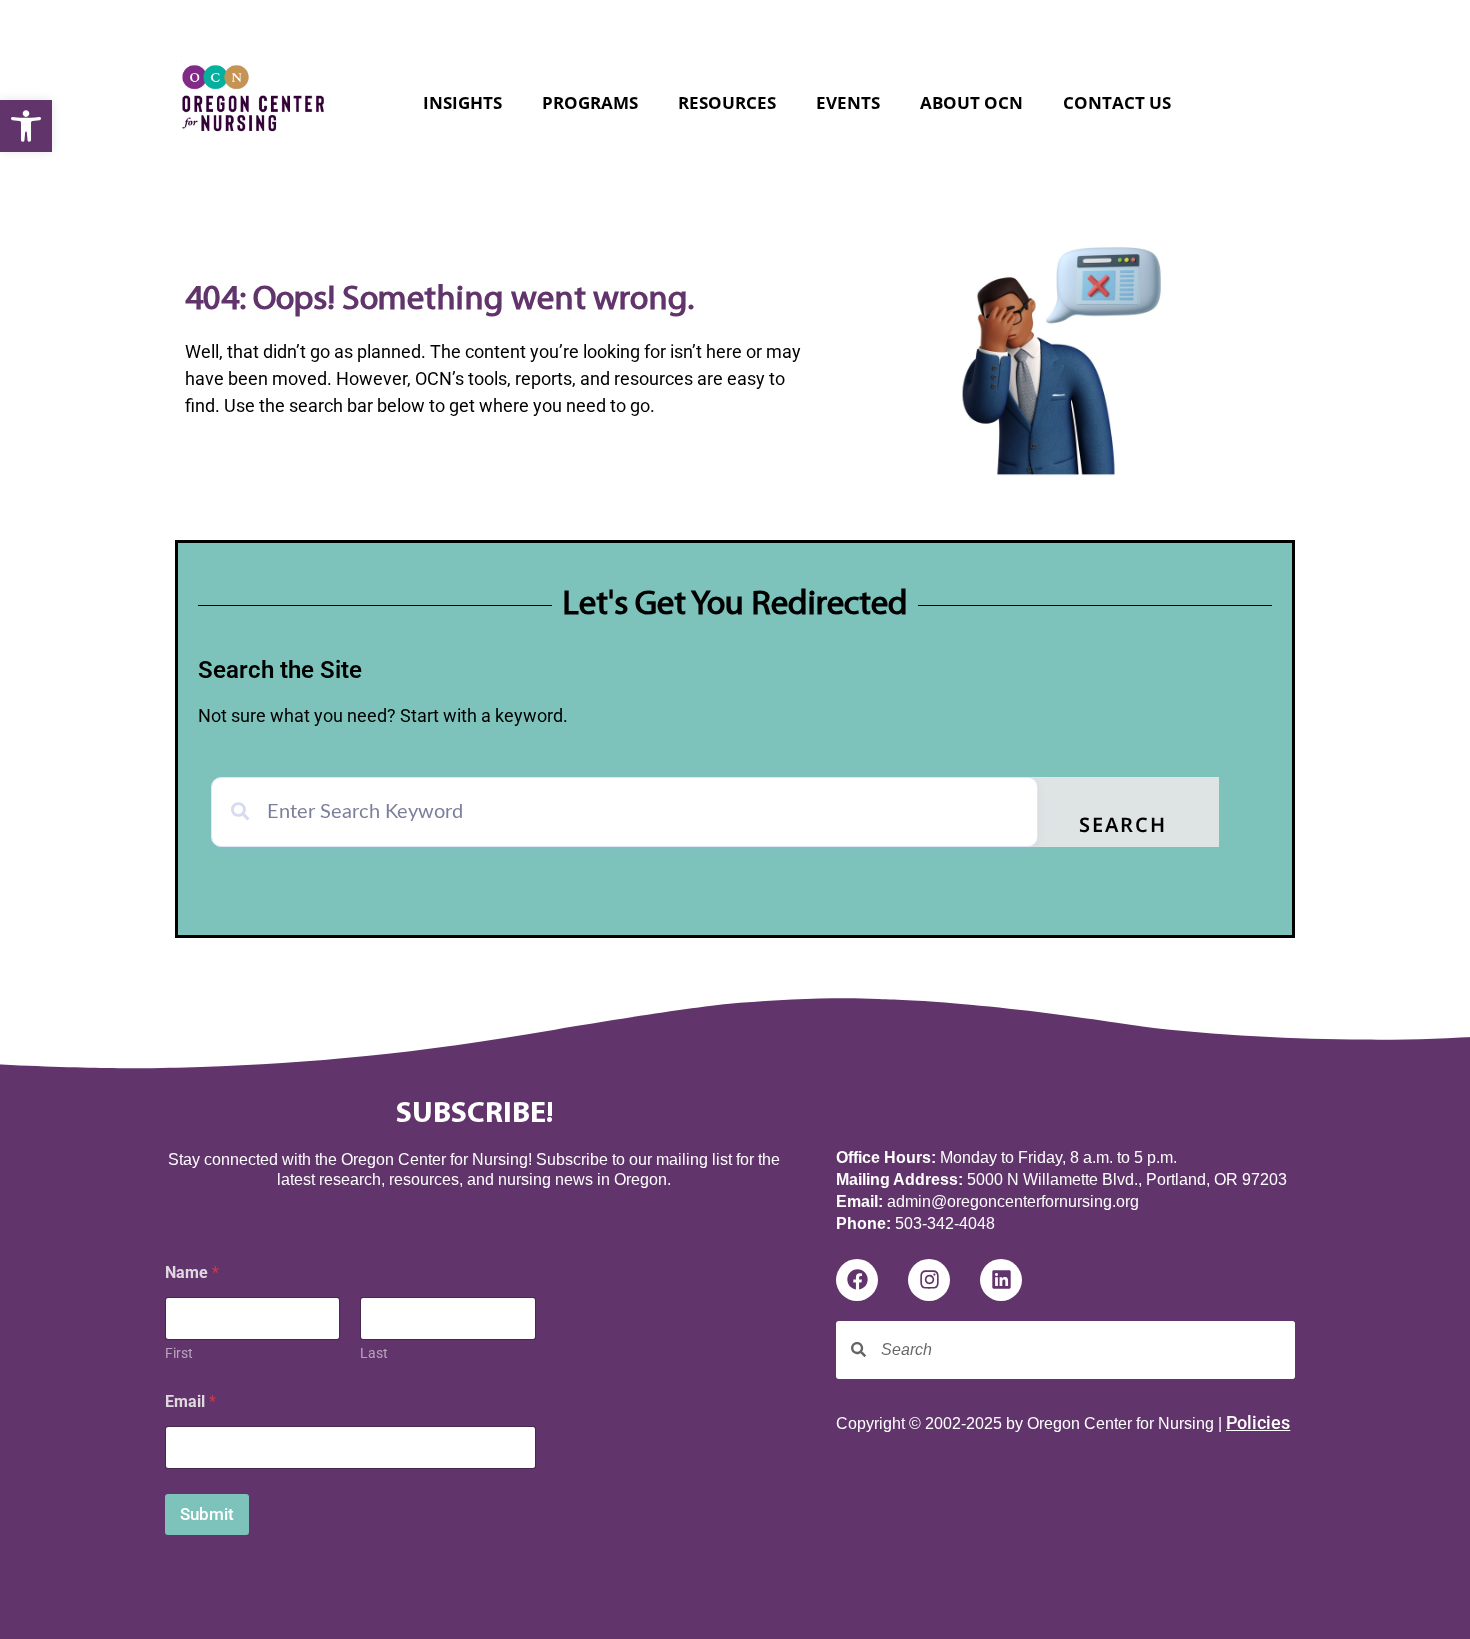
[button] (26, 126)
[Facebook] (857, 1280)
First (179, 1353)
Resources (727, 102)
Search (1123, 827)
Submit (207, 1514)
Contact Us (1117, 102)
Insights (462, 102)
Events (848, 102)
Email (190, 1401)
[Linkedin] (1001, 1280)
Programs (590, 102)
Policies (1258, 1422)
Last (374, 1353)
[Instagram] (929, 1280)
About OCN (971, 102)
